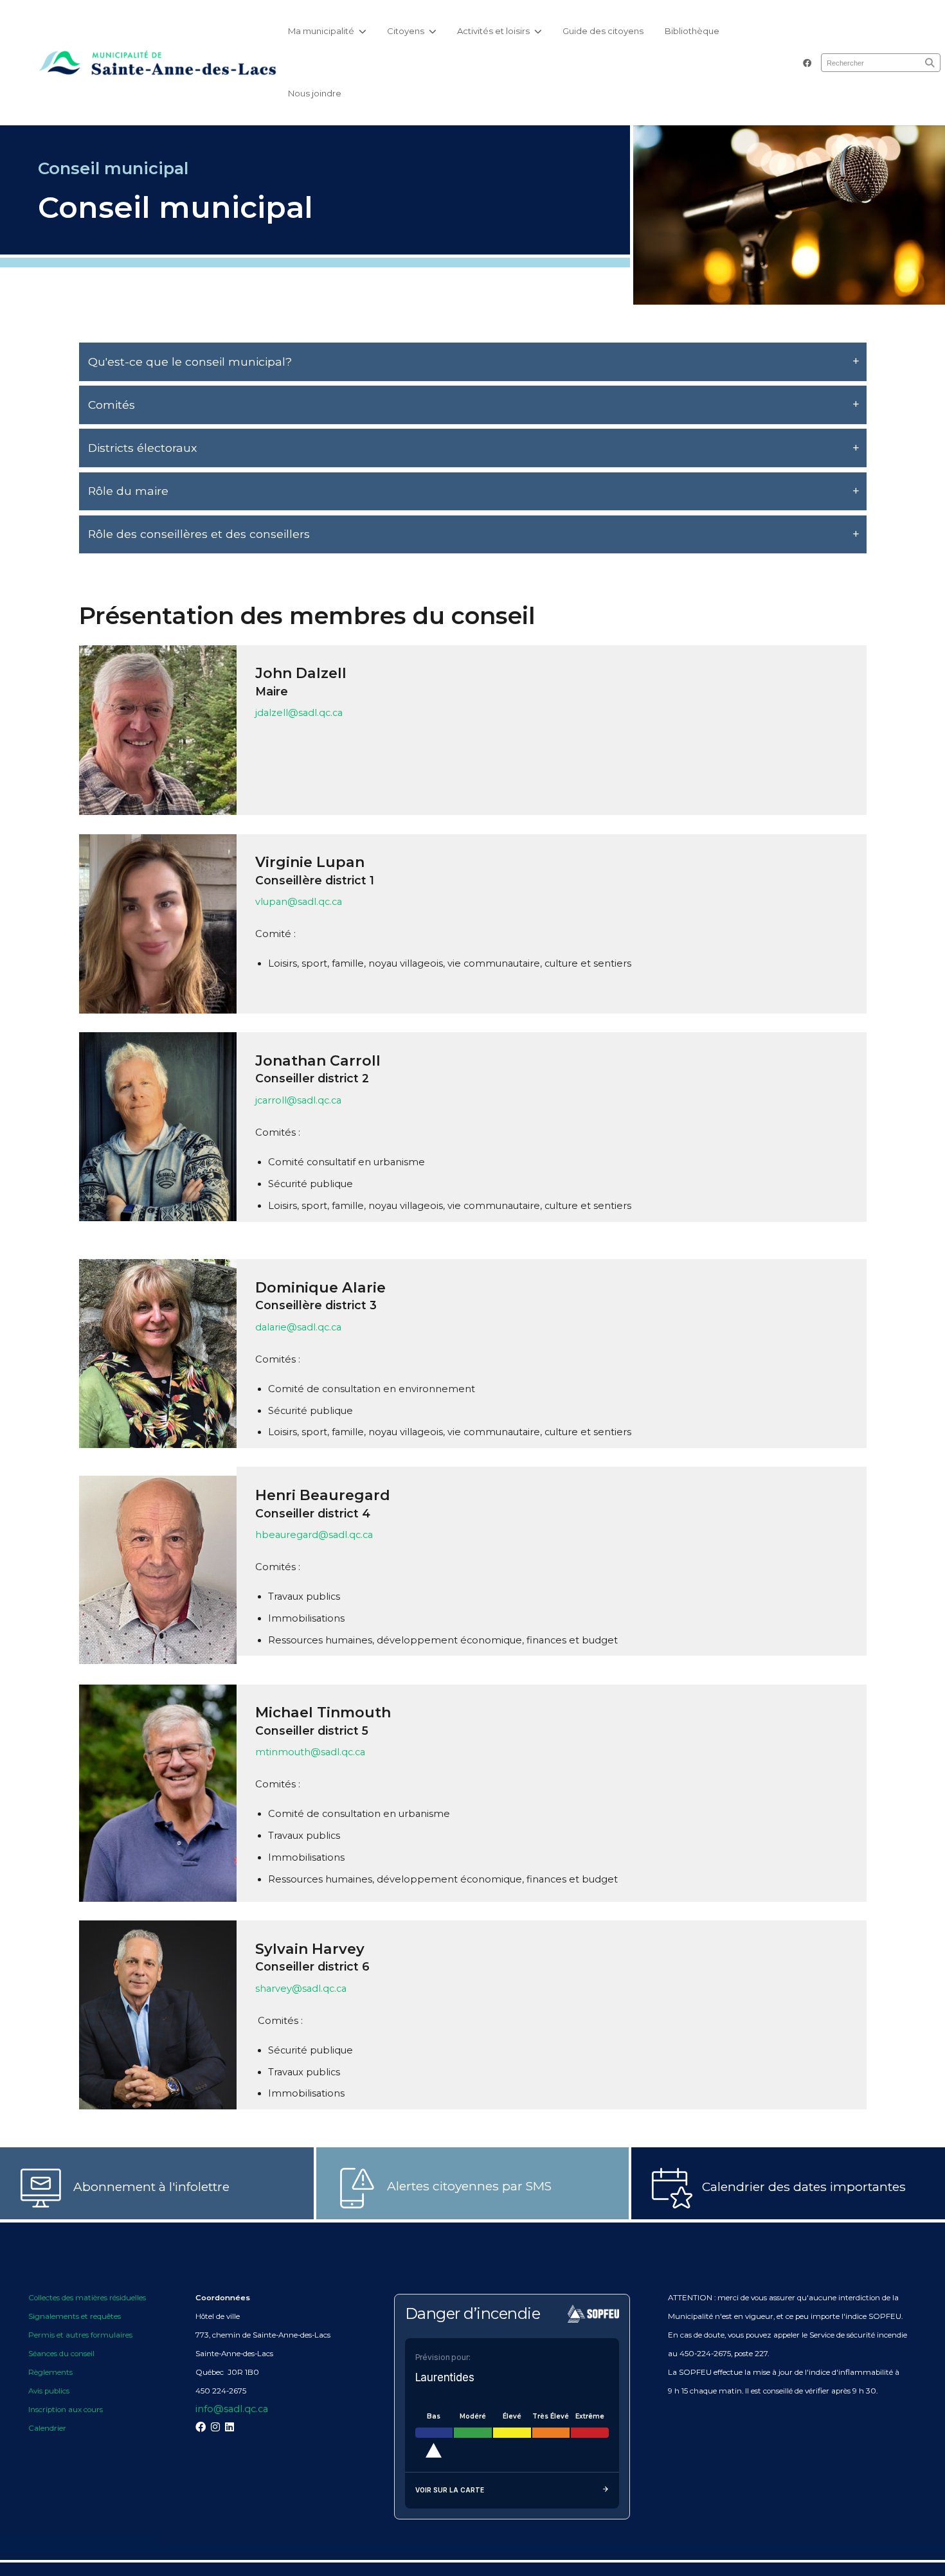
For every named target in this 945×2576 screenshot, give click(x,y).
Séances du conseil (62, 2354)
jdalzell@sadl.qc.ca (299, 713)
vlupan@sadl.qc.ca (299, 902)
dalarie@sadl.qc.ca (298, 1327)
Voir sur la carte (450, 2490)
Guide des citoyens (603, 31)
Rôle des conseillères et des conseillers (199, 534)
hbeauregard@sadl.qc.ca (314, 1535)
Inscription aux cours (66, 2410)
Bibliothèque (692, 31)
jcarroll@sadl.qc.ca (298, 1100)
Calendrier (47, 2428)
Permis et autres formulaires (80, 2335)
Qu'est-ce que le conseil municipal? (190, 362)
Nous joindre (315, 93)
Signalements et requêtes (75, 2316)
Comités (112, 405)
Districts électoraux (142, 448)
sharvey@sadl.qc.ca (301, 1989)
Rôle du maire (128, 491)
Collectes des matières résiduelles (87, 2298)
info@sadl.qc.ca (232, 2409)
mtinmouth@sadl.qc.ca (310, 1752)
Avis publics (49, 2391)
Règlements (50, 2372)
